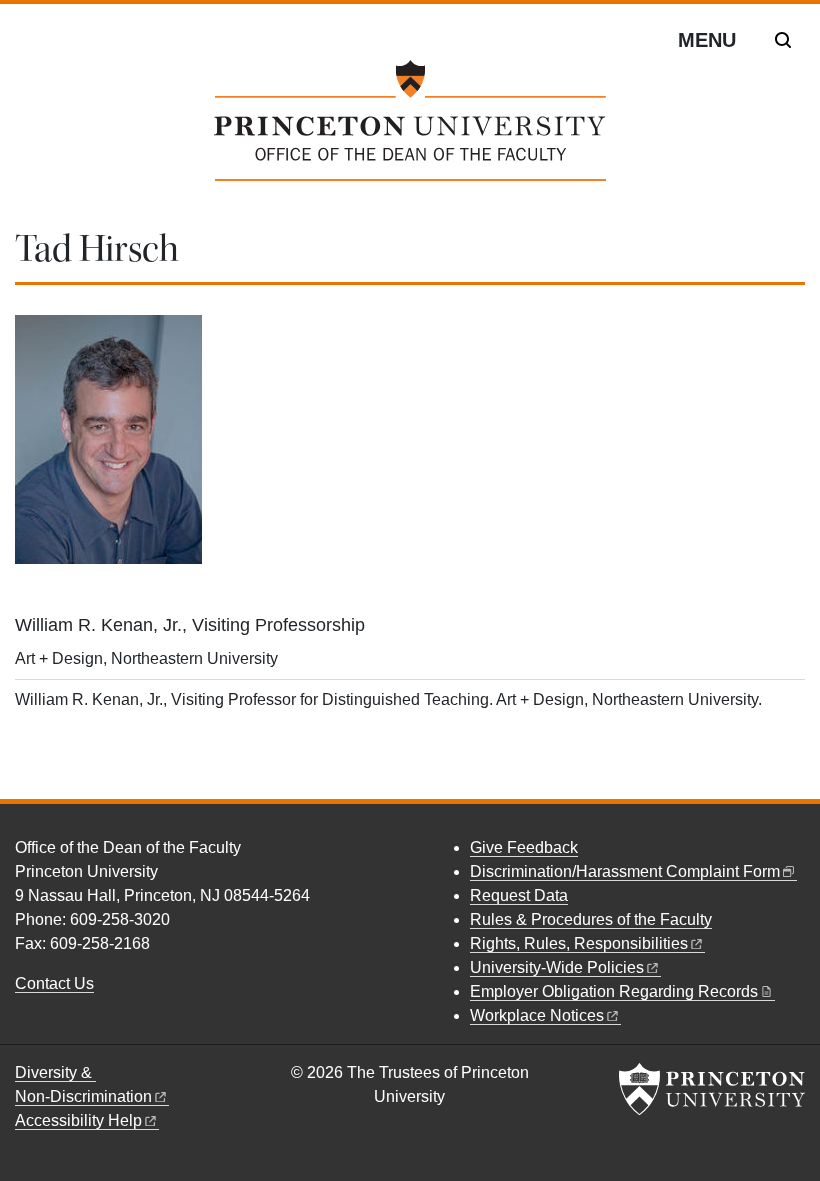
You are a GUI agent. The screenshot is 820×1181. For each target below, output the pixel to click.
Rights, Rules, (579, 943)
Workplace (537, 1015)
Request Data (519, 895)
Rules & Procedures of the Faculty (591, 919)
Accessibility (78, 1120)
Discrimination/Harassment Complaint (625, 871)
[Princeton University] (712, 1089)
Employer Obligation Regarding (614, 991)
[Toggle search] (783, 40)
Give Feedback (524, 847)
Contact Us (54, 983)
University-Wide (557, 967)
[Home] (409, 128)
